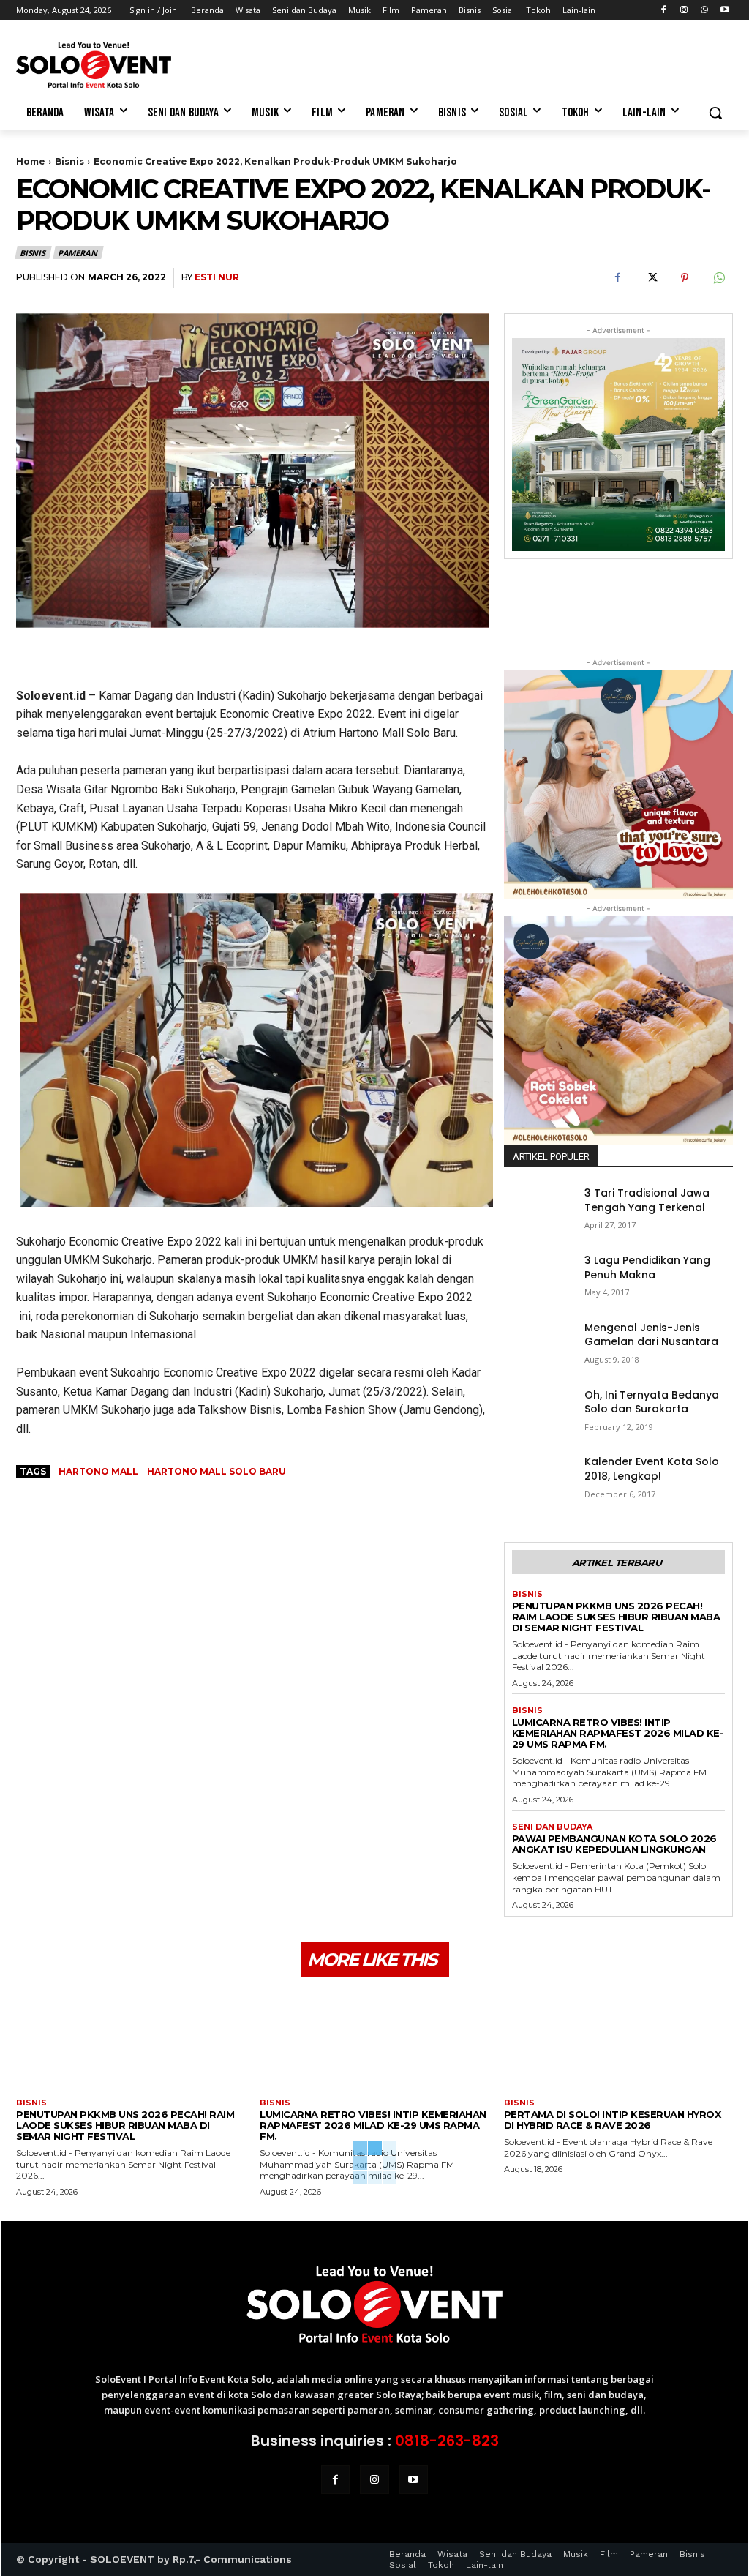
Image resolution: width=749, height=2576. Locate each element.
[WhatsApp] (704, 11)
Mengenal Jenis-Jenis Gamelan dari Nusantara (651, 1335)
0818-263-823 (447, 2441)
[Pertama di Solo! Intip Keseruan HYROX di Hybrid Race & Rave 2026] (618, 2043)
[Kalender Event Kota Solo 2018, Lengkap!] (538, 1479)
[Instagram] (684, 11)
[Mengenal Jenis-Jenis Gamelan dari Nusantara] (538, 1345)
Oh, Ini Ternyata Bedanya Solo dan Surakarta (652, 1402)
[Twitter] (651, 278)
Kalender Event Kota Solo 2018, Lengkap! (652, 1469)
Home (31, 161)
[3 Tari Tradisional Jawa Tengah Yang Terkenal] (538, 1210)
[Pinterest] (685, 278)
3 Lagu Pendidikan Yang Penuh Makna (647, 1268)
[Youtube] (724, 11)
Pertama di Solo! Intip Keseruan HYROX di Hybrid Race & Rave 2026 (613, 2120)
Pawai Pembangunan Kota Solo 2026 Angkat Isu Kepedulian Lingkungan (614, 1844)
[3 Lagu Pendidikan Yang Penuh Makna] (538, 1278)
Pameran (78, 253)
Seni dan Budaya (552, 1827)
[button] (715, 113)
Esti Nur (217, 277)
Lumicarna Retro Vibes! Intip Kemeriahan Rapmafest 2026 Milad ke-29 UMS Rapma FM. (618, 1733)
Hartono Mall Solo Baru (217, 1471)
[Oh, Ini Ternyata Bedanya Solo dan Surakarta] (538, 1412)
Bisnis (69, 161)
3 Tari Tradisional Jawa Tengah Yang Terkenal (647, 1200)
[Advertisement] (359, 63)
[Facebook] (664, 11)
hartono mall (98, 1471)
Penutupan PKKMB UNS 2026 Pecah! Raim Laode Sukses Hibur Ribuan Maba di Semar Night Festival (616, 1617)
